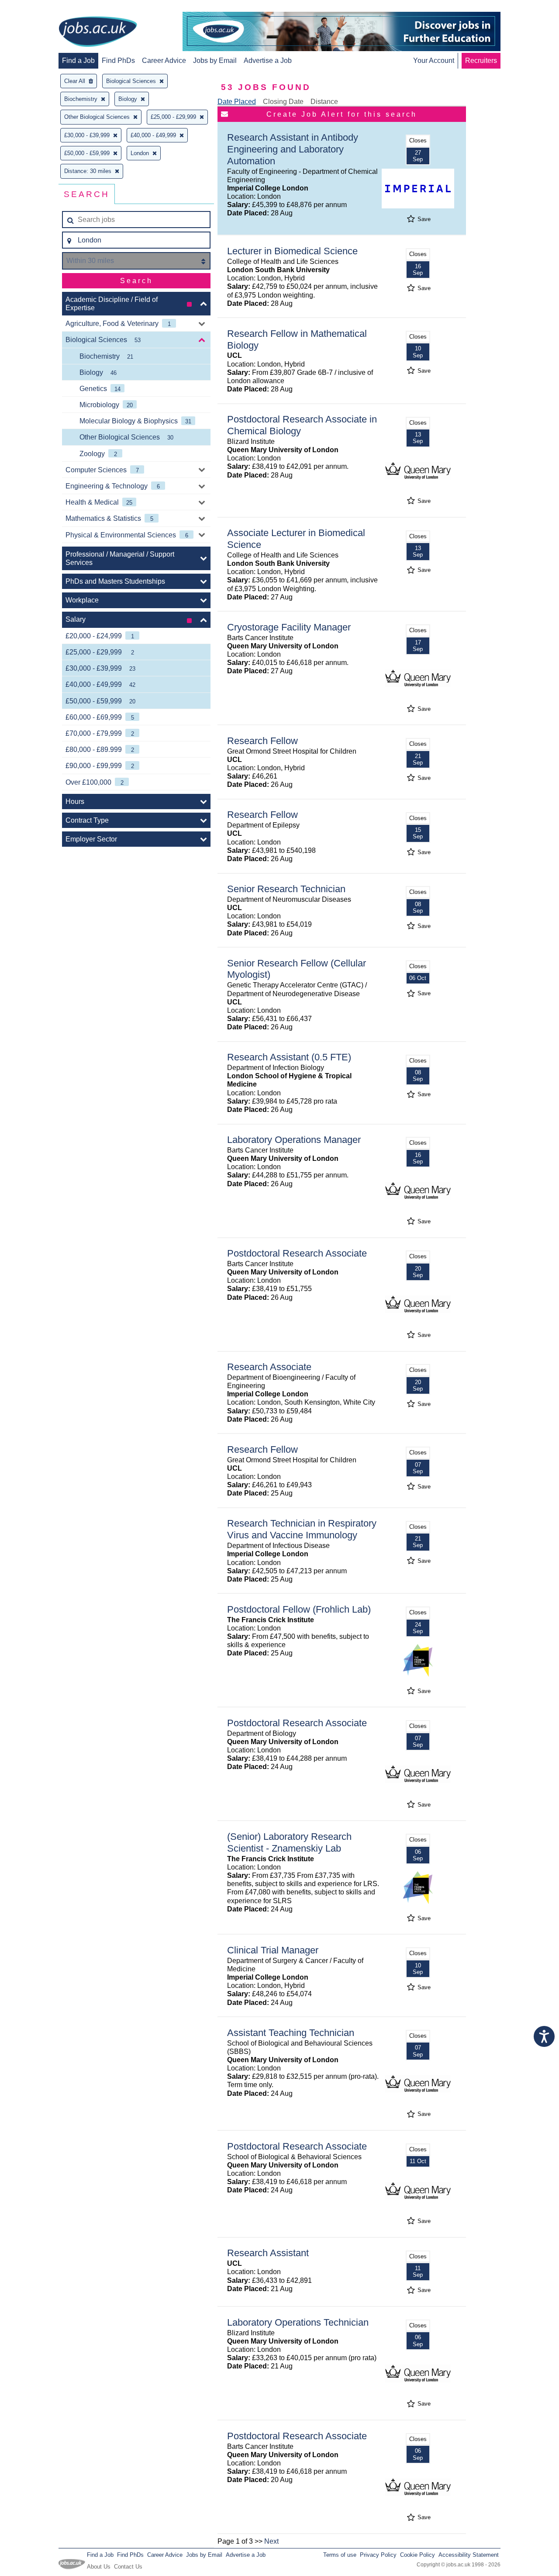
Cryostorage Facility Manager (289, 627)
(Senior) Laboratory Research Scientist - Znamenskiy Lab (289, 1842)
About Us (99, 2567)
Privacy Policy (378, 2555)
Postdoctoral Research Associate (297, 1253)
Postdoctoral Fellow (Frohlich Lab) (299, 1609)
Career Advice (164, 61)
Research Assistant (268, 2253)
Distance (324, 102)
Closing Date (283, 102)
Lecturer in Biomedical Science (292, 251)
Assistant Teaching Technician (291, 2033)
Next (271, 2541)
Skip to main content (35, 8)
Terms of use (340, 2555)
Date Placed (237, 102)
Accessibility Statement (469, 2555)
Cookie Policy (418, 2555)
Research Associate (269, 1367)
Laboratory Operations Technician (298, 2322)
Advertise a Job (268, 61)
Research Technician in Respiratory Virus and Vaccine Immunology (302, 1529)
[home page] (98, 32)
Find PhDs (118, 61)
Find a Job (78, 61)
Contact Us (128, 2567)
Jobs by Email (215, 61)
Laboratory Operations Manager (294, 1140)
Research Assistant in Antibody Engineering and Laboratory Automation (293, 149)
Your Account (434, 61)
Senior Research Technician (286, 889)
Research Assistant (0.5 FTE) (289, 1057)
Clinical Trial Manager (273, 1950)
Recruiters (481, 61)
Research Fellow (262, 741)
